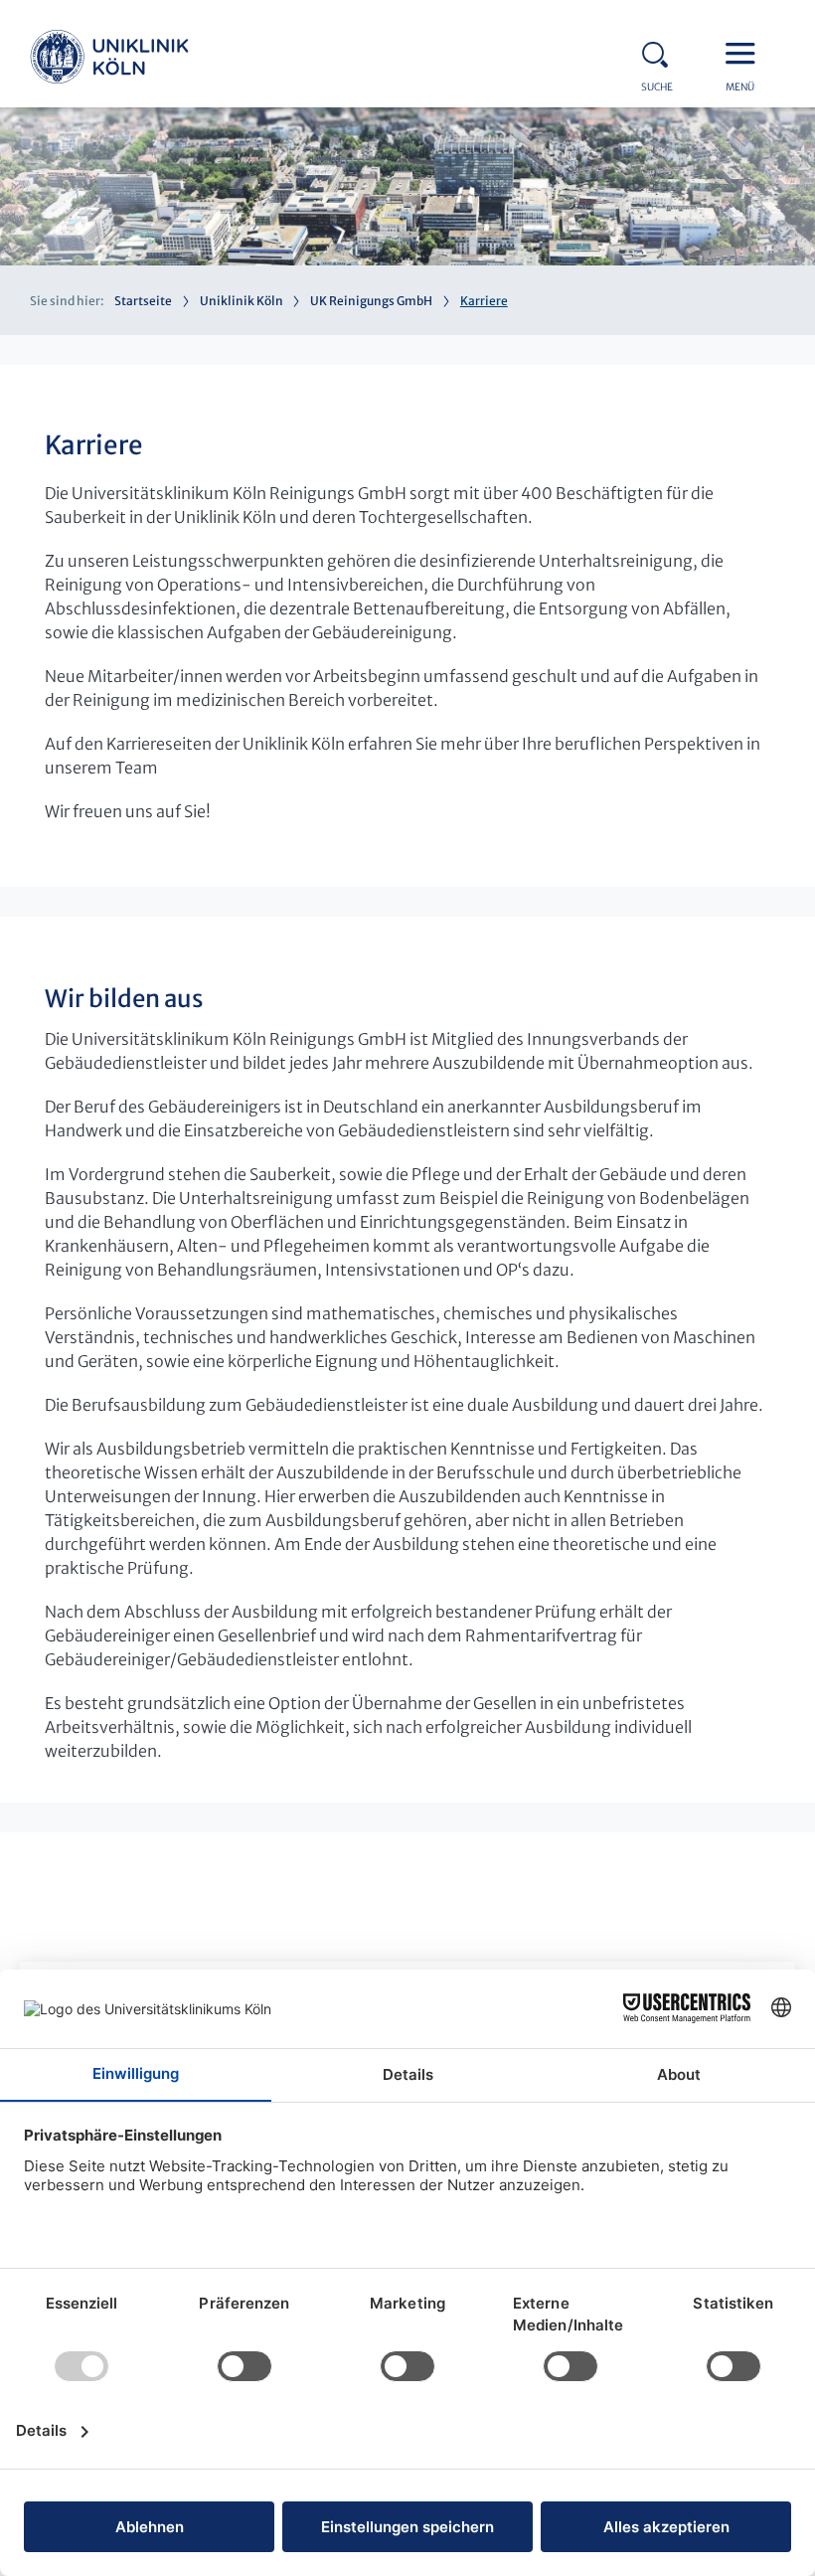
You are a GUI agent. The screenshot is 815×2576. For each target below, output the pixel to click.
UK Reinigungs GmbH (371, 301)
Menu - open (745, 52)
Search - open (661, 52)
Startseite (143, 301)
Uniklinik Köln (109, 60)
